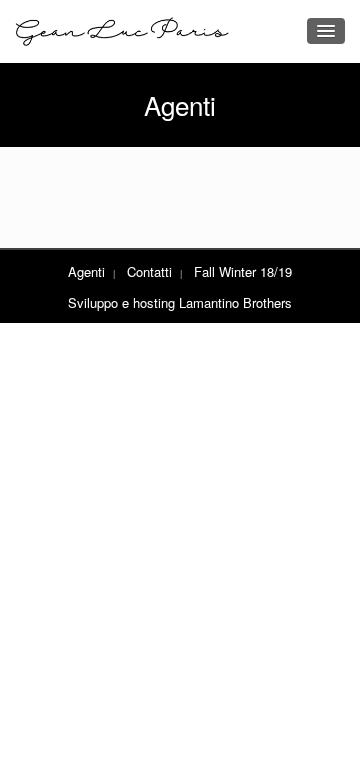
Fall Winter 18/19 (243, 271)
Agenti (86, 271)
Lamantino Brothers (235, 302)
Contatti (149, 271)
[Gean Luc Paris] (122, 31)
